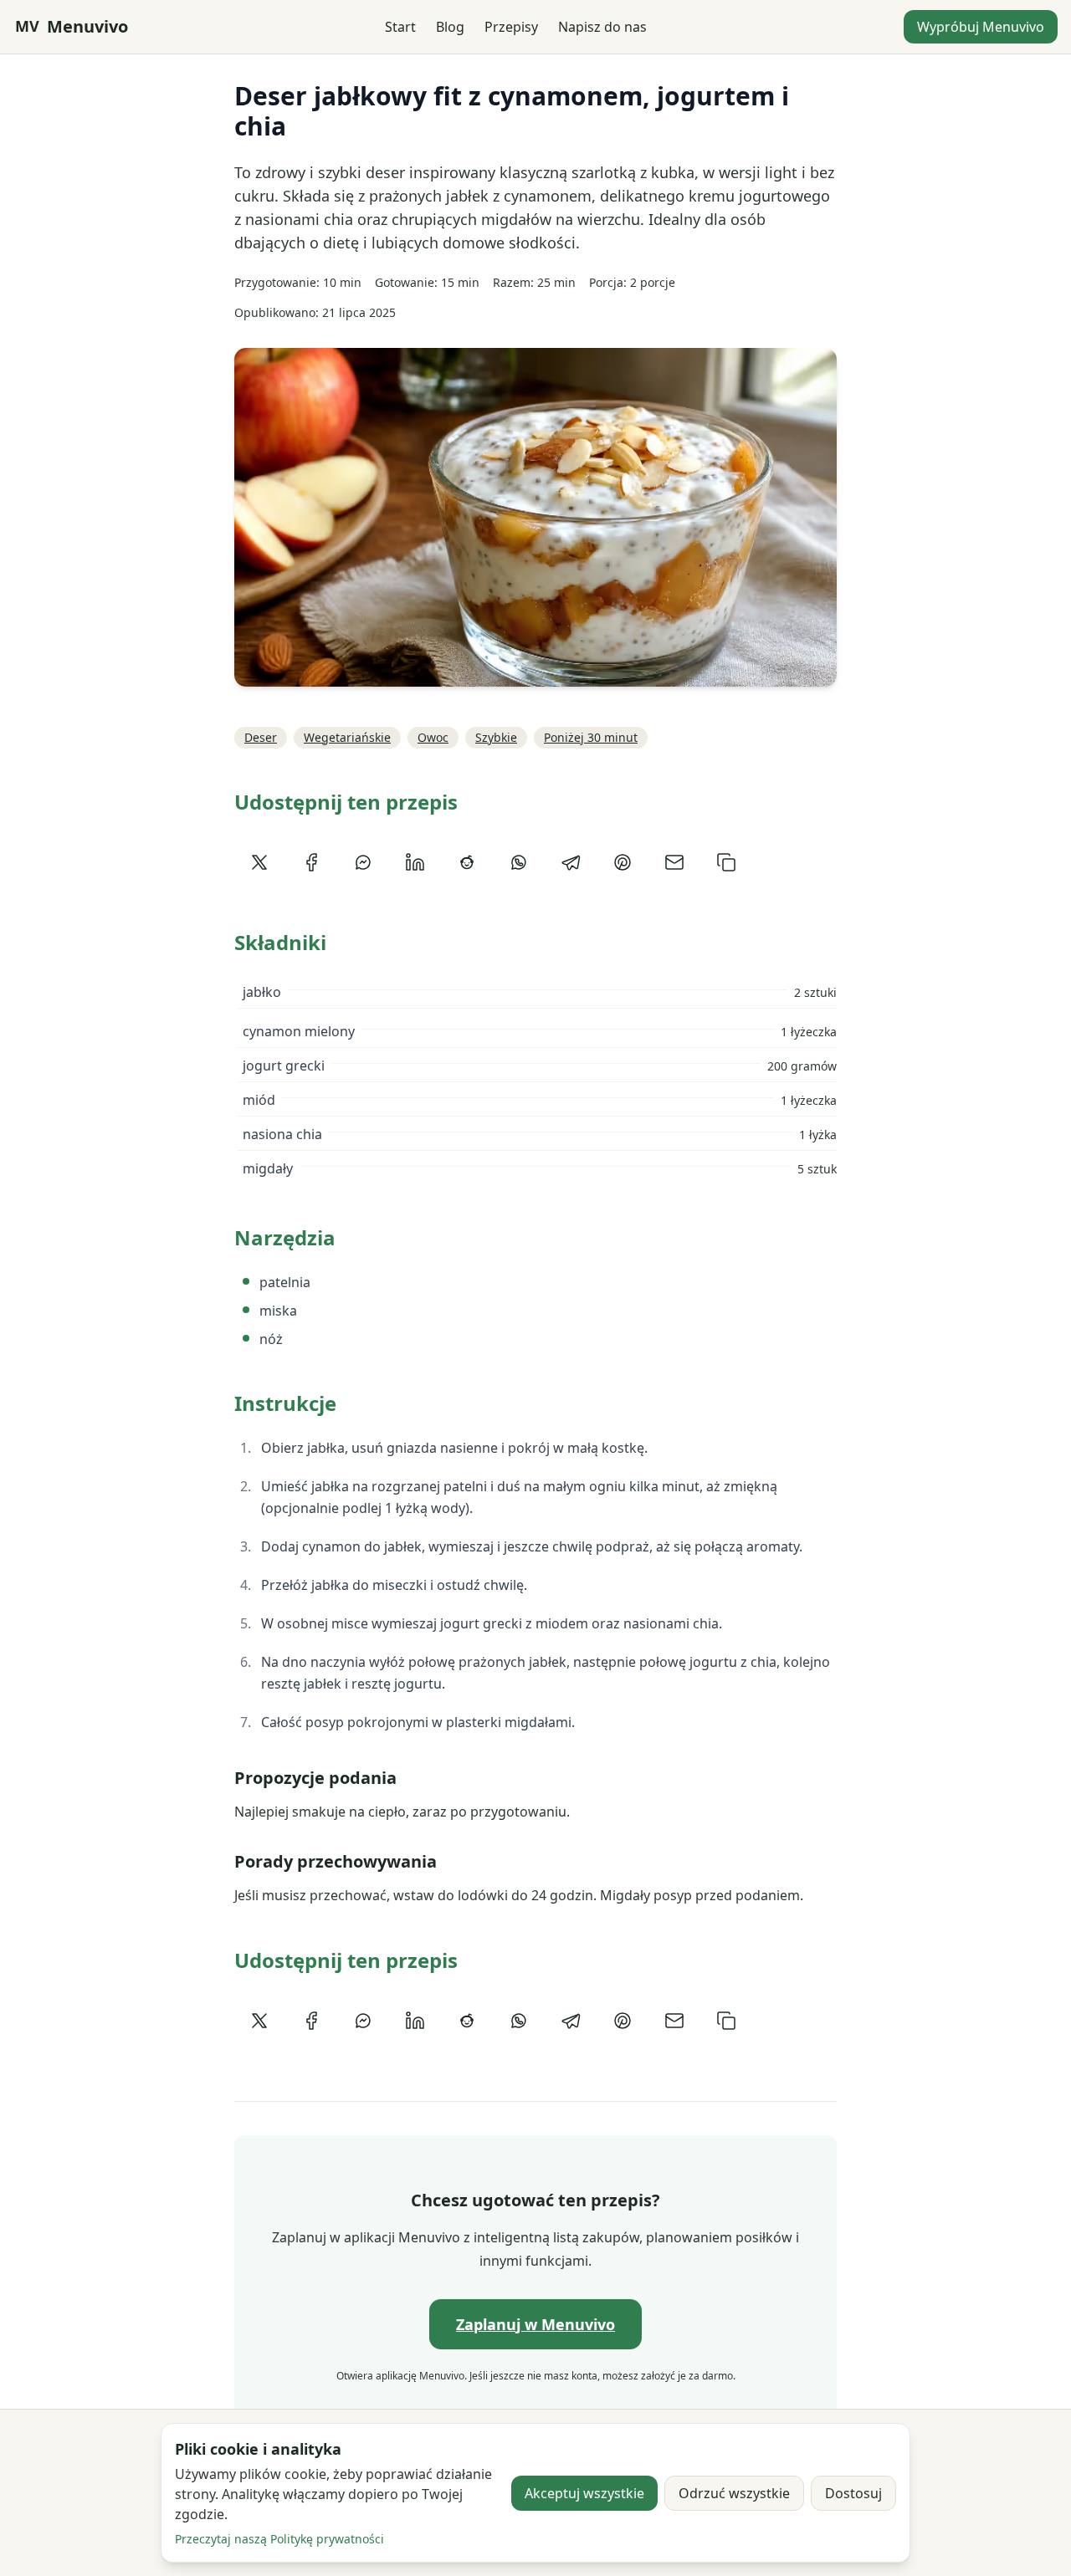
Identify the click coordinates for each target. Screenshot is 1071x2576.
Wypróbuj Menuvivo (981, 27)
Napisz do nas (602, 27)
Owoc (433, 737)
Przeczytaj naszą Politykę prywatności (279, 2539)
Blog (450, 27)
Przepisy (511, 27)
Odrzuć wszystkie (734, 2493)
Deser (261, 737)
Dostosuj (853, 2493)
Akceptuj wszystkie (584, 2493)
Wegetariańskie (347, 737)
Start (400, 27)
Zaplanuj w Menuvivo (535, 2324)
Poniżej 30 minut (591, 737)
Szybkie (496, 737)
